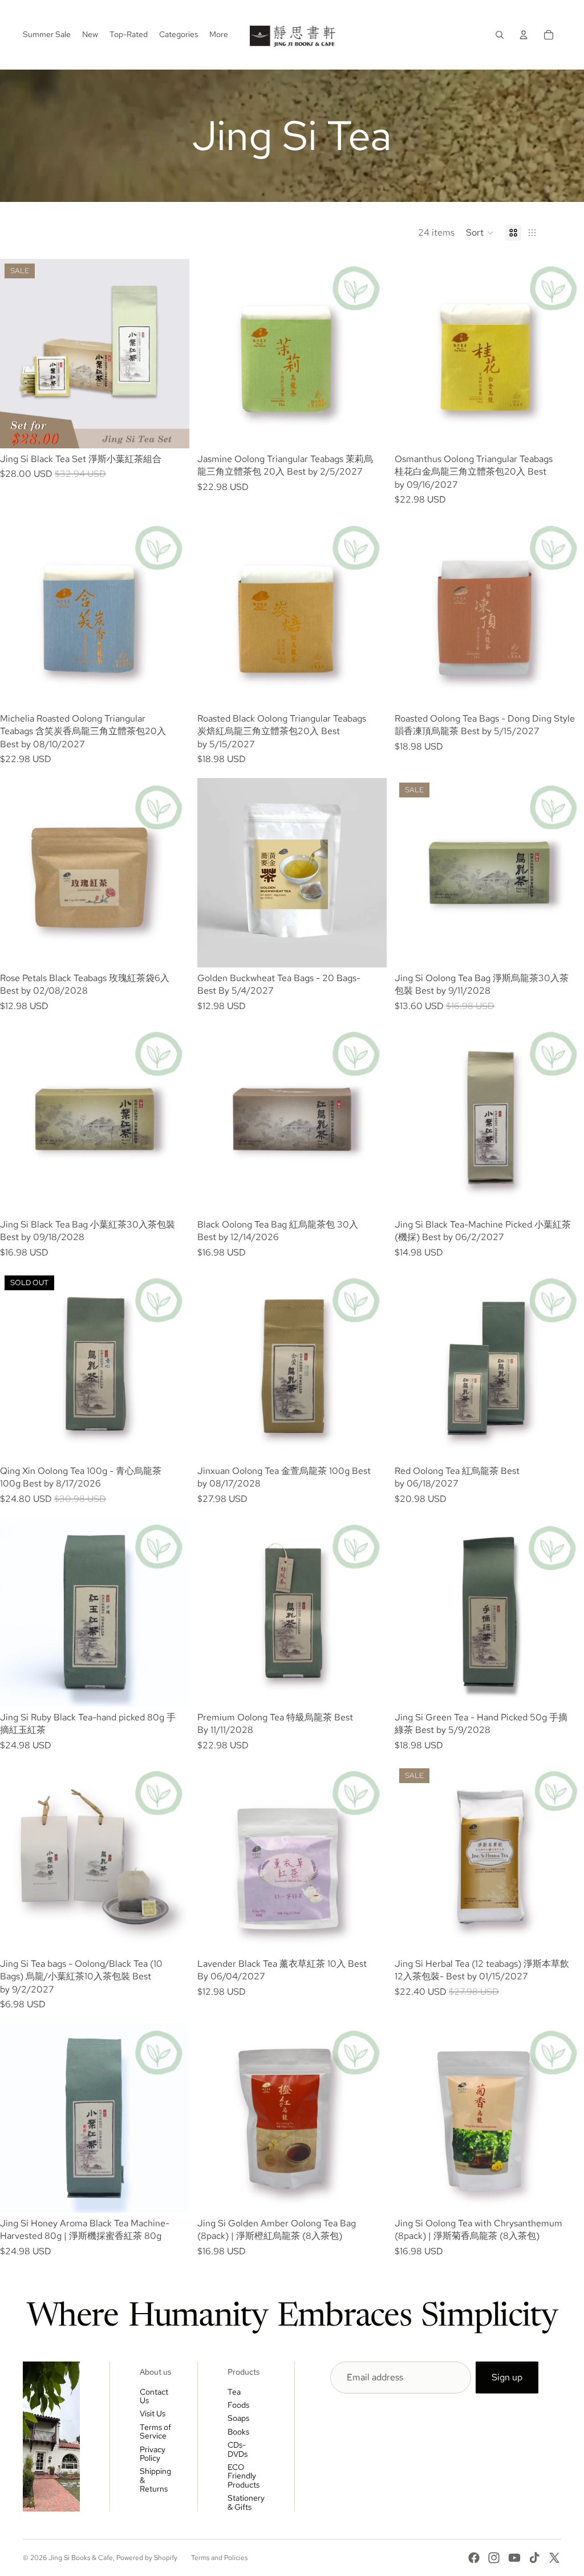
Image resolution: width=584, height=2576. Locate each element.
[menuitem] (219, 35)
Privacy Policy (153, 2454)
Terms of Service (155, 2431)
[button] (480, 233)
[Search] (500, 35)
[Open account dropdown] (524, 35)
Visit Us (153, 2413)
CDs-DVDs (238, 2449)
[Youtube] (514, 2558)
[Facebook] (474, 2558)
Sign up (507, 2377)
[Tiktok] (534, 2558)
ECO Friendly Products (244, 2476)
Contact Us (154, 2396)
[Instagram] (494, 2558)
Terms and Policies (219, 2558)
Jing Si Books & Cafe (81, 2558)
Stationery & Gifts (246, 2502)
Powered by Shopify (147, 2558)
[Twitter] (554, 2558)
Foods (238, 2405)
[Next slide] (172, 354)
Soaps (238, 2418)
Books (238, 2432)
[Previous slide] (17, 354)
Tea (234, 2392)
